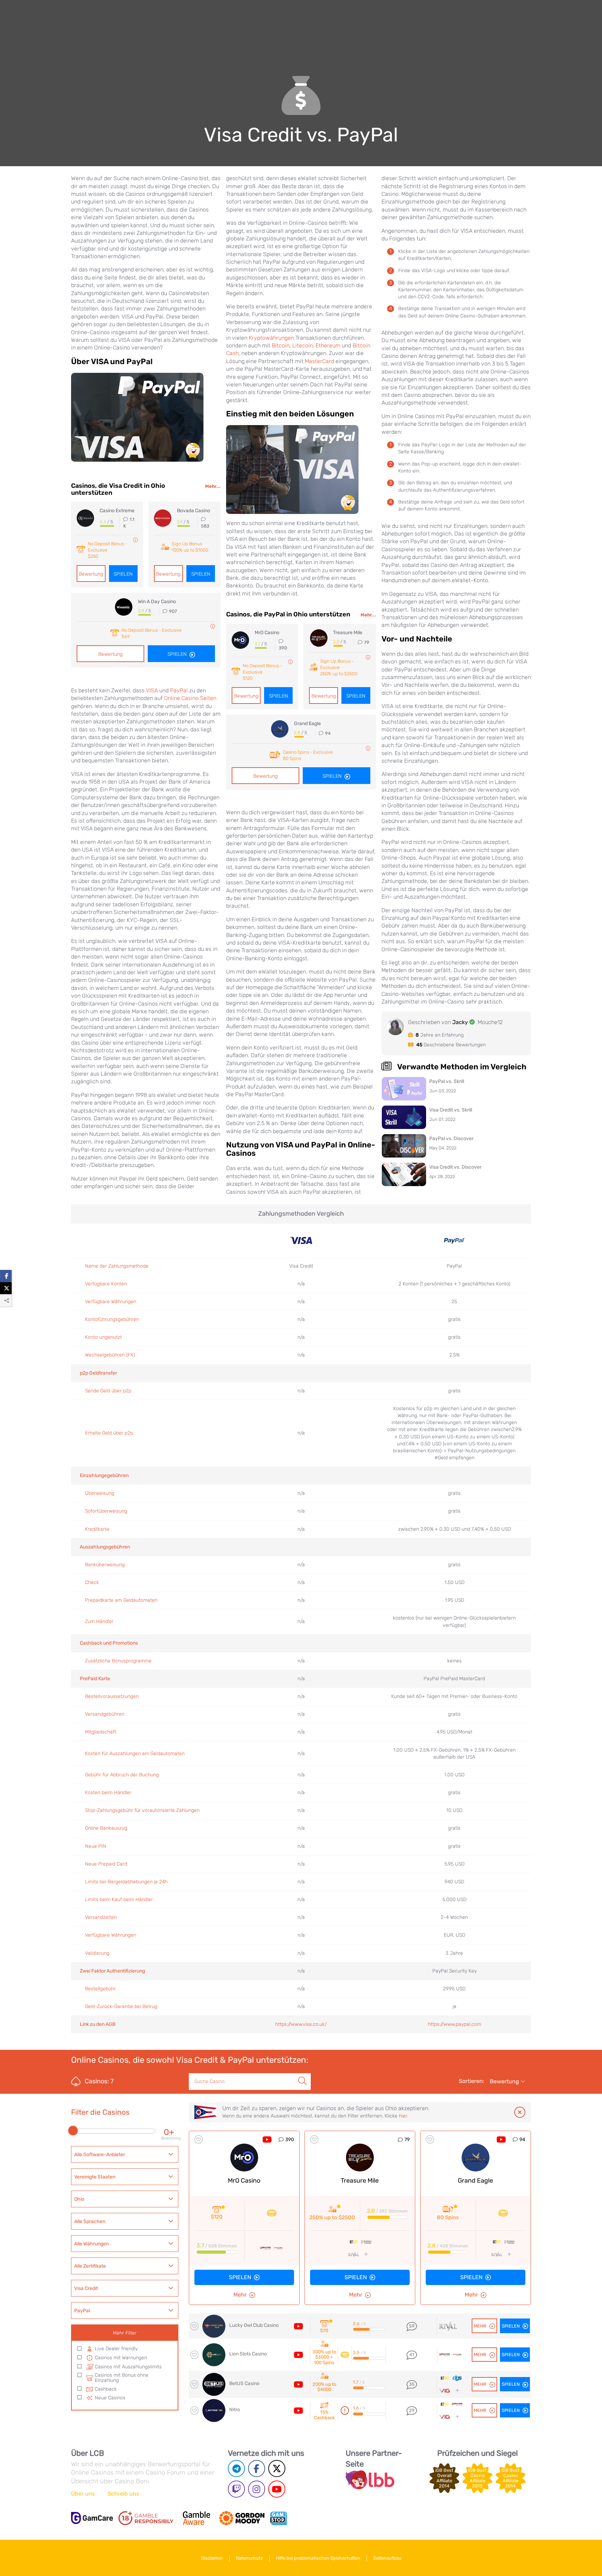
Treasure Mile (360, 2181)
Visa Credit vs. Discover (455, 1167)
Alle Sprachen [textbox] (90, 2221)
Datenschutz (249, 2558)
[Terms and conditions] (146, 2518)
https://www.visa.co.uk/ (301, 2024)
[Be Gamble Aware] (196, 2518)
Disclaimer (212, 2558)
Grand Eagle (475, 2181)
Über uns (83, 2494)
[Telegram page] (236, 2469)
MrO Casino (244, 2181)
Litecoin (303, 345)
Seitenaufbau (387, 2558)
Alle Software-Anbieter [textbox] (100, 2155)
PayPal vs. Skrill (447, 1081)
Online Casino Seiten (190, 698)
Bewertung (91, 574)
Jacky (460, 1022)
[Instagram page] (257, 2489)
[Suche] (302, 2074)
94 (522, 2140)
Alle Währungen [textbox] (91, 2244)
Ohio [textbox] (79, 2199)
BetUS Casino (244, 2383)
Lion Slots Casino (248, 2354)
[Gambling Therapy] (242, 2518)
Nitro (235, 2410)
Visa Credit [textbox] (86, 2288)
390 (290, 2140)
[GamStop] (278, 2518)
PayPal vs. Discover (451, 1139)
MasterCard (319, 361)
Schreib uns (123, 2494)
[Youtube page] (277, 2489)
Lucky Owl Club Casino (254, 2325)
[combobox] (125, 2154)
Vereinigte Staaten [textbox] (95, 2177)
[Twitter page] (277, 2469)
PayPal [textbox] (82, 2311)
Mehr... (213, 486)
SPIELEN (240, 2277)
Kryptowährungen (271, 338)
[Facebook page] (257, 2469)
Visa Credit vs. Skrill (451, 1110)
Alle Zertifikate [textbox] (90, 2266)
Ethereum (328, 345)
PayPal (179, 690)
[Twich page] (236, 2489)
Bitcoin (281, 345)
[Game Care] (92, 2518)
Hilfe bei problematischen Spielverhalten (318, 2558)
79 (407, 2140)
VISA (152, 690)
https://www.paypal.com (454, 2024)
